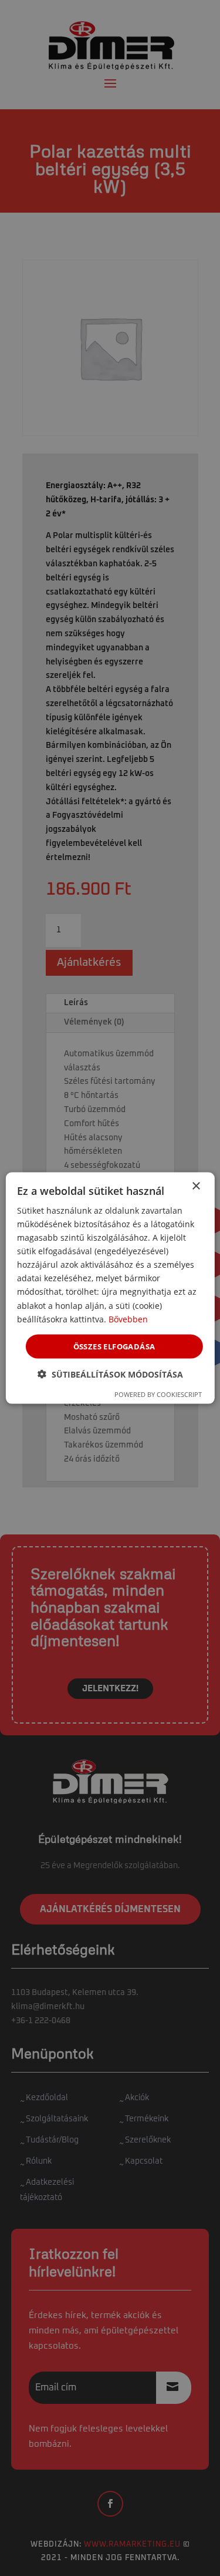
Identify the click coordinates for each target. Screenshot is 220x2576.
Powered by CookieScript (158, 1394)
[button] (110, 1374)
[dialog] (110, 1288)
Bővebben (128, 1319)
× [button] (196, 1186)
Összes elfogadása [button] (114, 1346)
